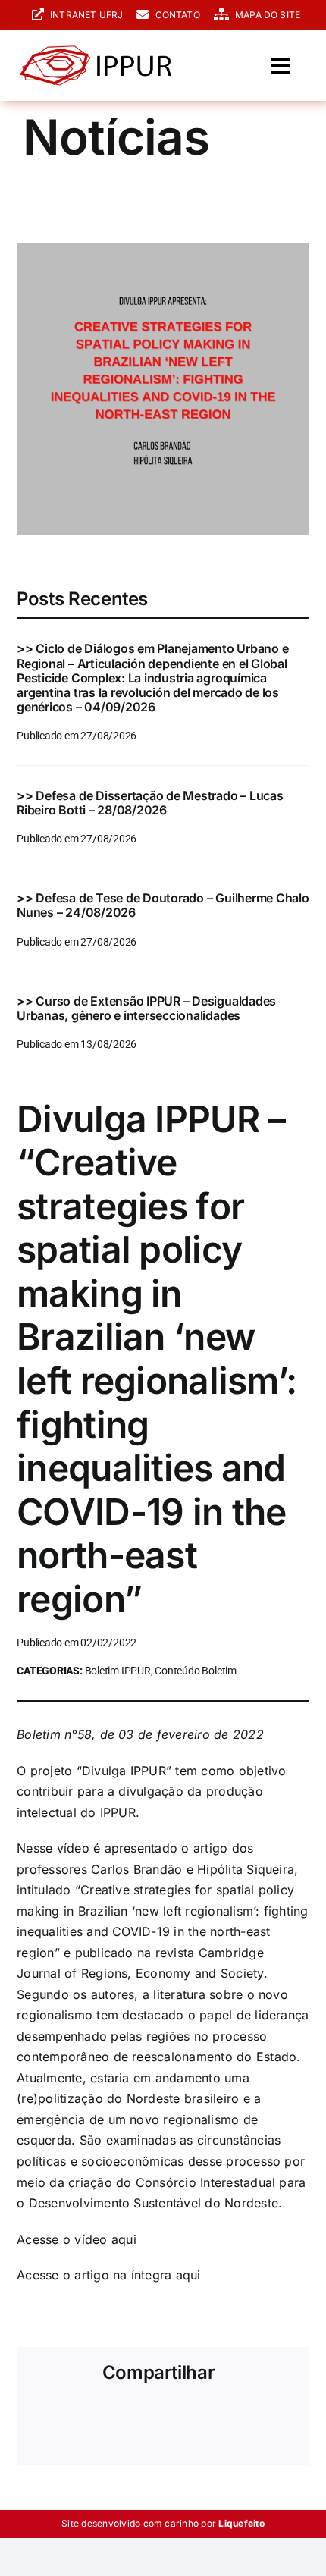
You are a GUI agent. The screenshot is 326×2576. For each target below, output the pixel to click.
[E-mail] (282, 2418)
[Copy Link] (44, 2440)
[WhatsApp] (176, 2418)
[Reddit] (124, 2418)
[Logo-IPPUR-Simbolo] (96, 52)
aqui (124, 2239)
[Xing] (255, 2418)
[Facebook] (44, 2418)
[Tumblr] (229, 2418)
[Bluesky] (97, 2418)
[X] (71, 2418)
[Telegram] (202, 2418)
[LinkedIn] (149, 2418)
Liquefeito (241, 2523)
